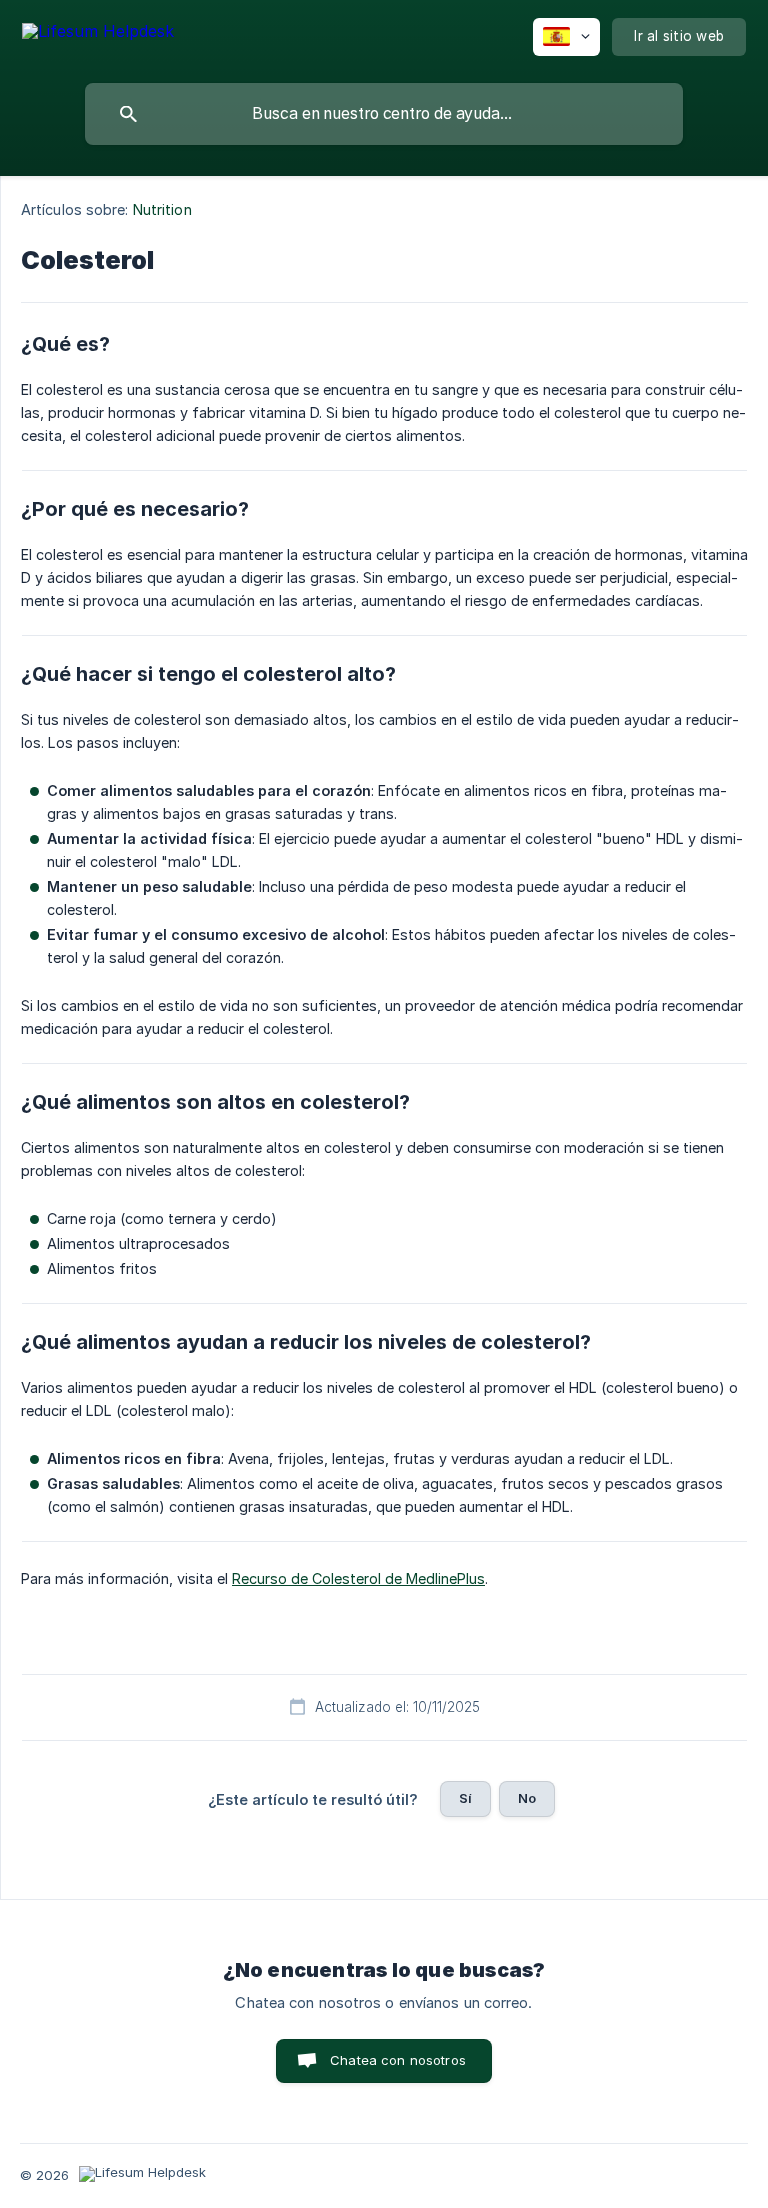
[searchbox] (384, 114)
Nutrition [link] (162, 209)
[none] (98, 34)
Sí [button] (465, 1798)
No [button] (527, 1798)
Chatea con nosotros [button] (398, 2060)
